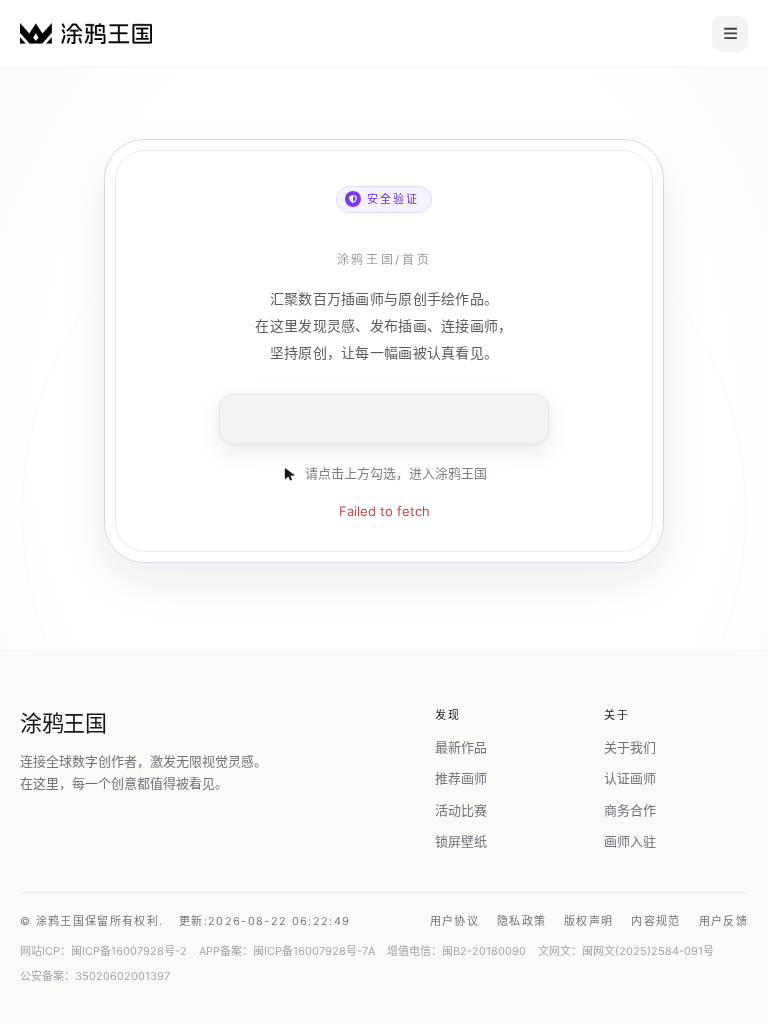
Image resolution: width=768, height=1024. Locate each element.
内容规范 (655, 921)
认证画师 (630, 778)
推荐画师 (461, 778)
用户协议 (454, 921)
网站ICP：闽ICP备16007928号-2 (103, 951)
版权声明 (588, 921)
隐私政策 (521, 921)
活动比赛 (461, 810)
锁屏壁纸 (461, 841)
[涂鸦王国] (86, 33)
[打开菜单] (730, 34)
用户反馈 (723, 921)
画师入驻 (630, 841)
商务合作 (630, 810)
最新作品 (461, 747)
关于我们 (630, 747)
